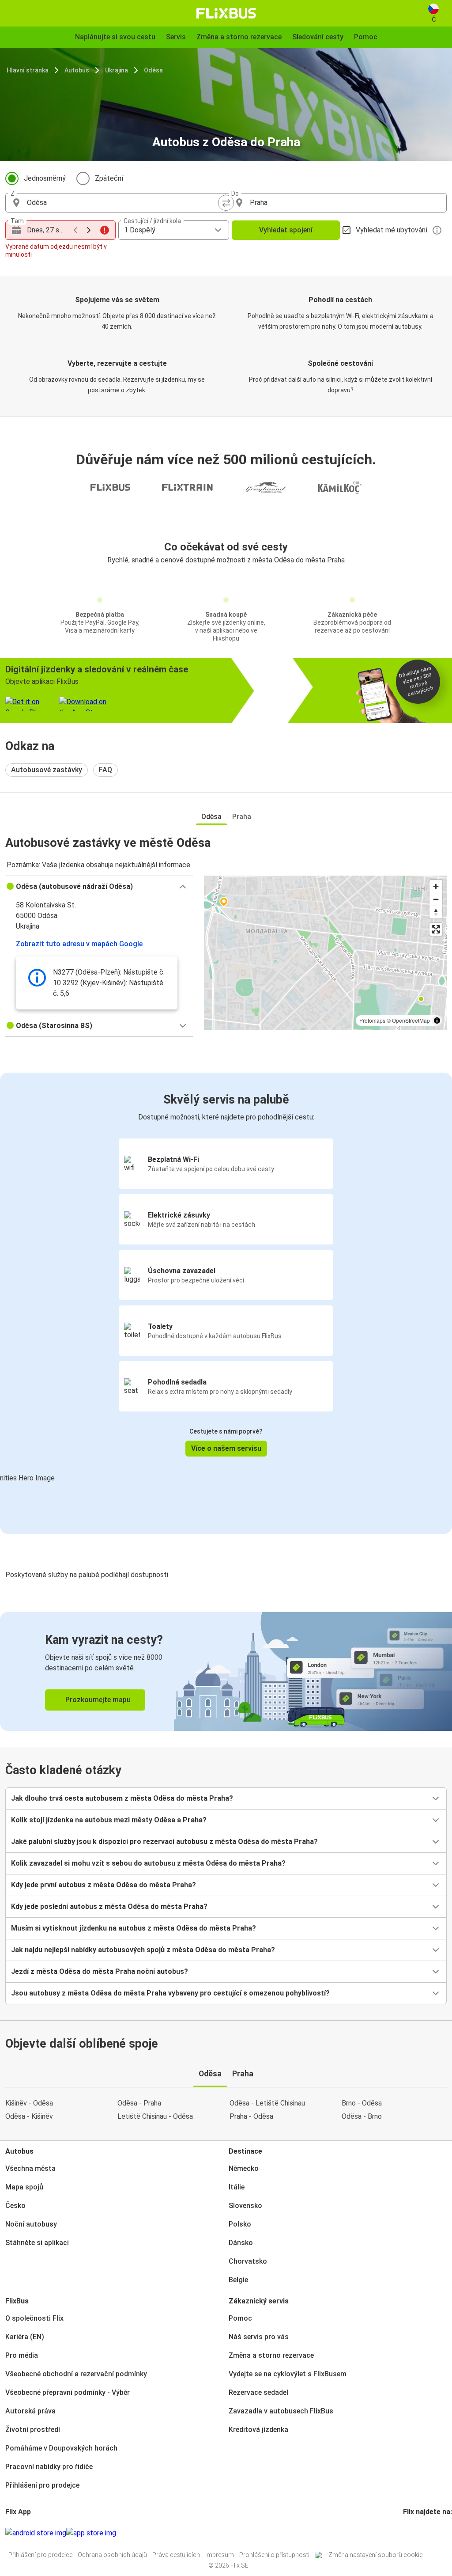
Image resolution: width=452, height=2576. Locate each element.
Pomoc (240, 2318)
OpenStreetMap (411, 1020)
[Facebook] (404, 2533)
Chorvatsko (248, 2261)
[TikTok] (418, 2533)
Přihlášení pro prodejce (42, 2485)
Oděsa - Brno (362, 2116)
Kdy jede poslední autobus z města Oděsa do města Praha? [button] (109, 1906)
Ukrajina (117, 70)
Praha (242, 817)
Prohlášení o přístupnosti (274, 2555)
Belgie (238, 2280)
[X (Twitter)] (415, 2533)
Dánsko (241, 2243)
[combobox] (124, 203)
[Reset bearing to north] (436, 912)
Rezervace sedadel (258, 2392)
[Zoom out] (436, 899)
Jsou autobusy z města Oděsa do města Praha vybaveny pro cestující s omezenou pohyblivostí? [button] (170, 1993)
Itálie (237, 2187)
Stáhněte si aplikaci (37, 2243)
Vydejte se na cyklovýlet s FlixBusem (288, 2374)
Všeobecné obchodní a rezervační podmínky (76, 2374)
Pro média (22, 2355)
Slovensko (245, 2206)
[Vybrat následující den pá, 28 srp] (89, 230)
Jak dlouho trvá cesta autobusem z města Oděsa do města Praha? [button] (122, 1798)
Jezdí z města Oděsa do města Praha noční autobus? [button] (100, 1971)
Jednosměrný (45, 178)
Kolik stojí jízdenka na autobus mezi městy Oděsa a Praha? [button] (109, 1820)
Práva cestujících (176, 2555)
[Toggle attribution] (437, 1021)
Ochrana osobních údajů (112, 2555)
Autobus (77, 70)
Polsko (240, 2224)
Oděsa (153, 70)
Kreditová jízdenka (258, 2430)
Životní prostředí (33, 2430)
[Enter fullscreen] (436, 929)
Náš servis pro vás (259, 2337)
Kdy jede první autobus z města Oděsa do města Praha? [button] (104, 1885)
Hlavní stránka (28, 70)
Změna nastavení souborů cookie (375, 2555)
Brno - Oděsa (362, 2103)
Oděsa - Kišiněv (29, 2116)
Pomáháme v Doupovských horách (61, 2448)
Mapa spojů (24, 2187)
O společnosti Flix (34, 2318)
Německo (244, 2168)
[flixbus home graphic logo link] (226, 13)
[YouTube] (410, 2533)
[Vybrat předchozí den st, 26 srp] (75, 230)
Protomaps (372, 1020)
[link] (226, 1671)
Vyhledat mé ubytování (392, 230)
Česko (15, 2206)
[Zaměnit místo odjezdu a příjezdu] (226, 203)
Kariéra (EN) (25, 2337)
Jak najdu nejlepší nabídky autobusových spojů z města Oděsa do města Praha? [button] (143, 1950)
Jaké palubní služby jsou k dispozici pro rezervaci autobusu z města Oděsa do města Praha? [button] (164, 1842)
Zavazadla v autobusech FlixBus (281, 2411)
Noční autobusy (31, 2224)
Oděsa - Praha (139, 2103)
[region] (325, 953)
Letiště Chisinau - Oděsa (155, 2116)
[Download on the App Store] (91, 2533)
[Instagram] (407, 2533)
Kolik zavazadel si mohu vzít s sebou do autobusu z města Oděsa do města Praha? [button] (148, 1863)
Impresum (220, 2555)
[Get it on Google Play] (36, 2533)
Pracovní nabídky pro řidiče (49, 2467)
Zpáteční (109, 178)
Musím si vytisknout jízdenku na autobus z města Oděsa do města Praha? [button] (134, 1928)
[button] (99, 887)
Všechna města (30, 2168)
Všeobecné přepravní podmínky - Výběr (68, 2392)
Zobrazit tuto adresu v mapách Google (79, 944)
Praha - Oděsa (251, 2116)
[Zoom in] (436, 886)
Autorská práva (30, 2411)
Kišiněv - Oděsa (29, 2103)
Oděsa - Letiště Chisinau (267, 2103)
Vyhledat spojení (286, 230)
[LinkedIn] (412, 2533)
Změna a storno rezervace (271, 2355)
